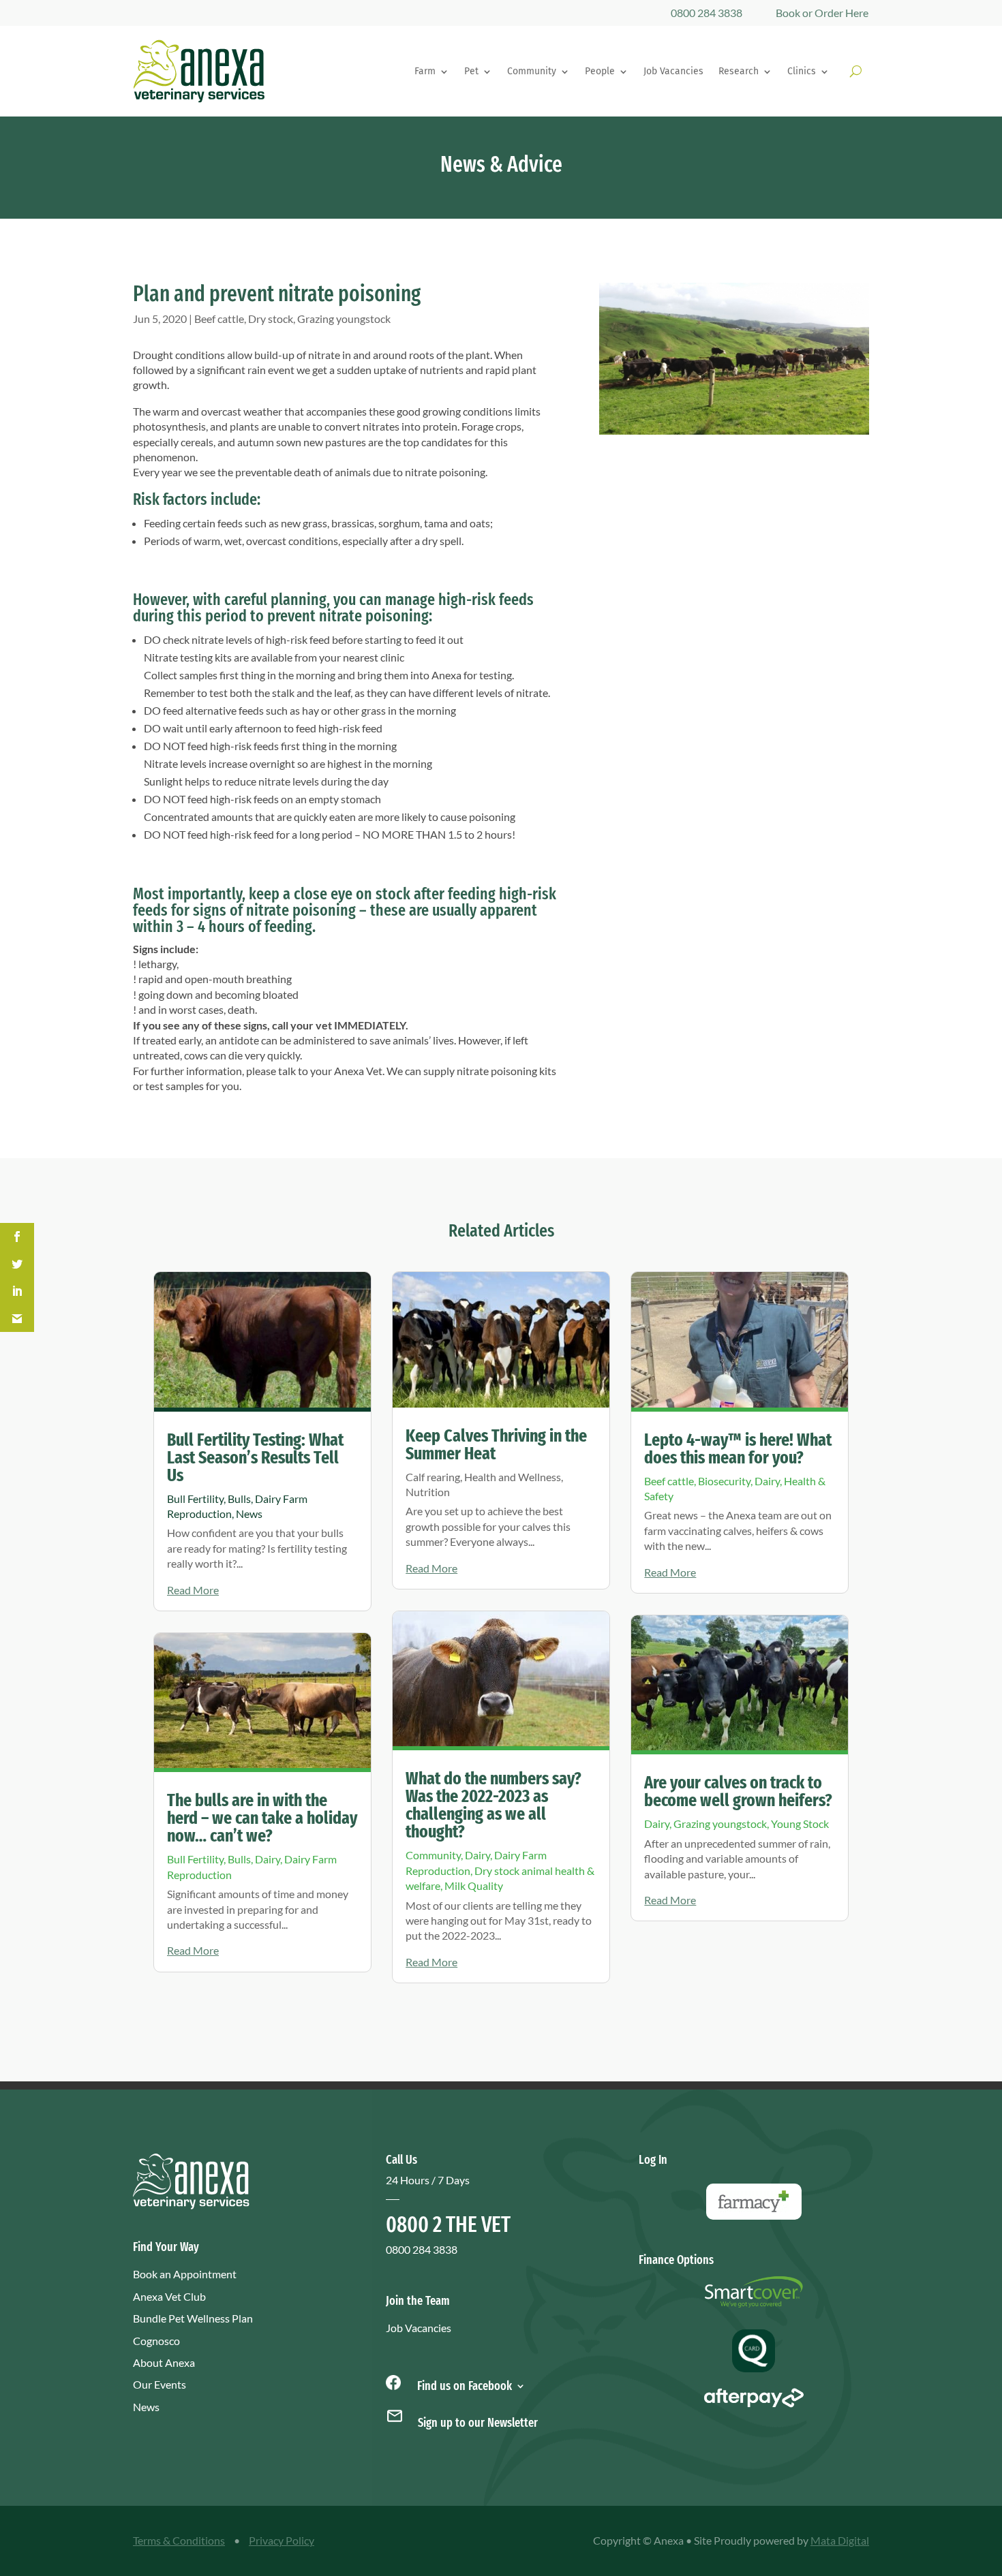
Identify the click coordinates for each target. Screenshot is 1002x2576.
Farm (425, 71)
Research (739, 71)
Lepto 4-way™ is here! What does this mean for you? (738, 1449)
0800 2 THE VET (448, 2224)
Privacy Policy (282, 2540)
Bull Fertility (195, 1499)
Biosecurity (724, 1481)
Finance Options (676, 2260)
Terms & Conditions (179, 2540)
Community (532, 71)
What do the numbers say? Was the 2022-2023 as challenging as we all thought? (494, 1805)
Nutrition (428, 1492)
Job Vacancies (673, 71)
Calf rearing (433, 1477)
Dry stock (271, 319)
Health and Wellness (513, 1477)
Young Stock (800, 1824)
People (600, 71)
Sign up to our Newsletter (478, 2423)
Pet (471, 71)
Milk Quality (474, 1886)
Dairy (268, 1859)
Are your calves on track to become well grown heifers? (738, 1791)
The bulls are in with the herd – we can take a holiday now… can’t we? (262, 1818)
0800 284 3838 (707, 13)
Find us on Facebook (463, 2385)
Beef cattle (219, 319)
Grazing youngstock (344, 319)
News (249, 1514)
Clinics (802, 71)
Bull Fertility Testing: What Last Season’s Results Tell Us (255, 1458)
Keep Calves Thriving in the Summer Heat (496, 1445)
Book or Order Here (822, 13)
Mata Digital (840, 2540)
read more (193, 1590)
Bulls (239, 1499)
